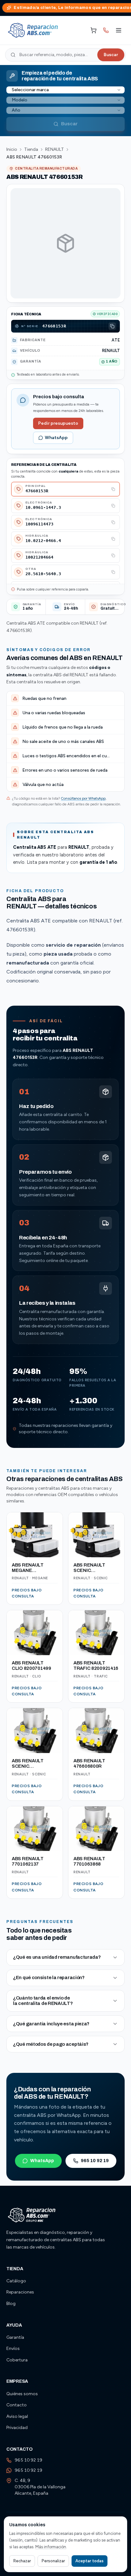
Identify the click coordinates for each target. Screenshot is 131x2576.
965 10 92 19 (95, 2161)
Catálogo (16, 2281)
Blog (11, 2304)
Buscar (111, 55)
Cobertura (17, 2360)
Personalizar (53, 2561)
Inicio (12, 149)
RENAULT (55, 149)
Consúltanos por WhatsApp (83, 798)
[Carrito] (93, 30)
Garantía (15, 2337)
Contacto (17, 2405)
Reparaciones (20, 2292)
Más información (51, 2547)
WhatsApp (56, 438)
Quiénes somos (22, 2394)
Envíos (13, 2348)
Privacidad (17, 2428)
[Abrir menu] (119, 30)
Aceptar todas (90, 2561)
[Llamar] (106, 30)
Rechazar (22, 2561)
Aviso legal (17, 2416)
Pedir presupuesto (58, 423)
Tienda (31, 149)
